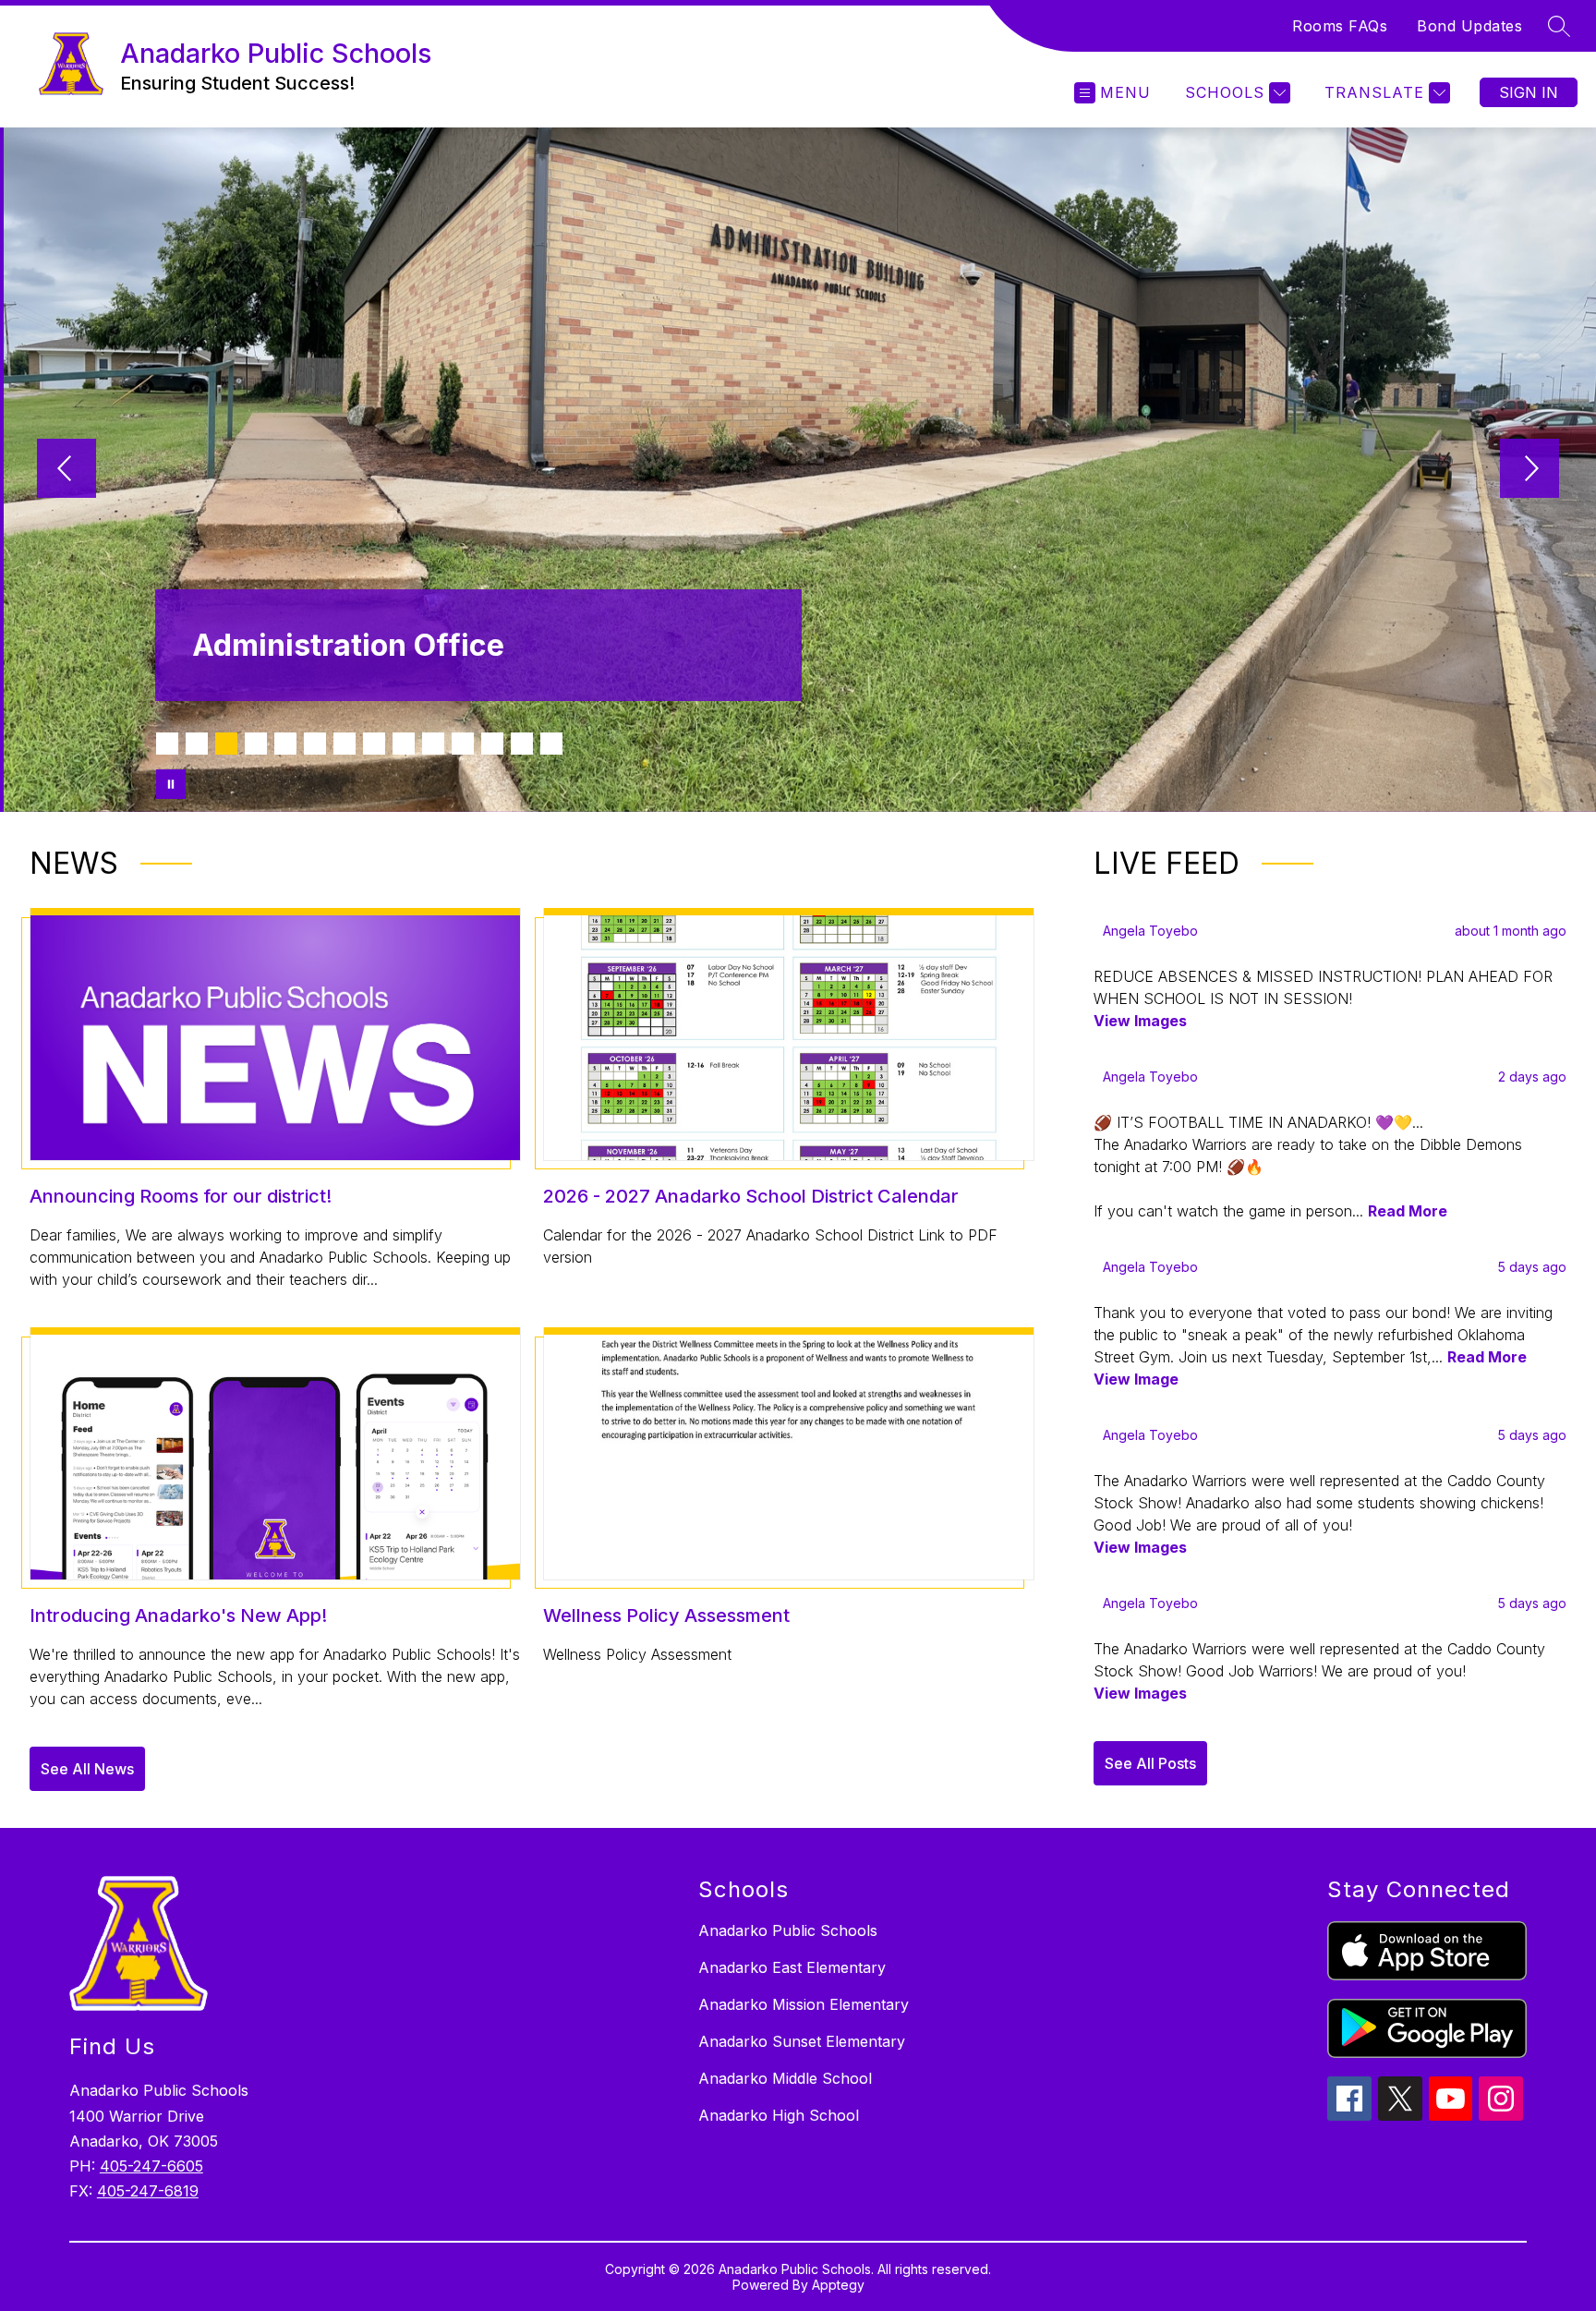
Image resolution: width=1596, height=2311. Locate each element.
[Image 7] (345, 744)
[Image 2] (197, 744)
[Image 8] (374, 744)
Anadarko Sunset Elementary (802, 2041)
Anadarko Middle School (785, 2078)
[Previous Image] (66, 470)
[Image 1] (167, 744)
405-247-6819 (148, 2191)
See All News (87, 1769)
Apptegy (838, 2285)
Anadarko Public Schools (788, 1930)
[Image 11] (463, 744)
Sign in (1529, 92)
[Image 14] (551, 744)
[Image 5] (285, 744)
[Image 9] (404, 744)
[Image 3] (226, 744)
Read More (1408, 1211)
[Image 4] (256, 744)
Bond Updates (1469, 26)
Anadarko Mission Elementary (804, 2004)
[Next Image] (1529, 470)
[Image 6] (315, 744)
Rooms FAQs (1340, 26)
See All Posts (1150, 1763)
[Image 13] (522, 744)
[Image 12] (492, 744)
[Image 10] (433, 744)
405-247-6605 (151, 2166)
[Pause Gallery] (171, 784)
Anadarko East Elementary (792, 1967)
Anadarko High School (779, 2115)
